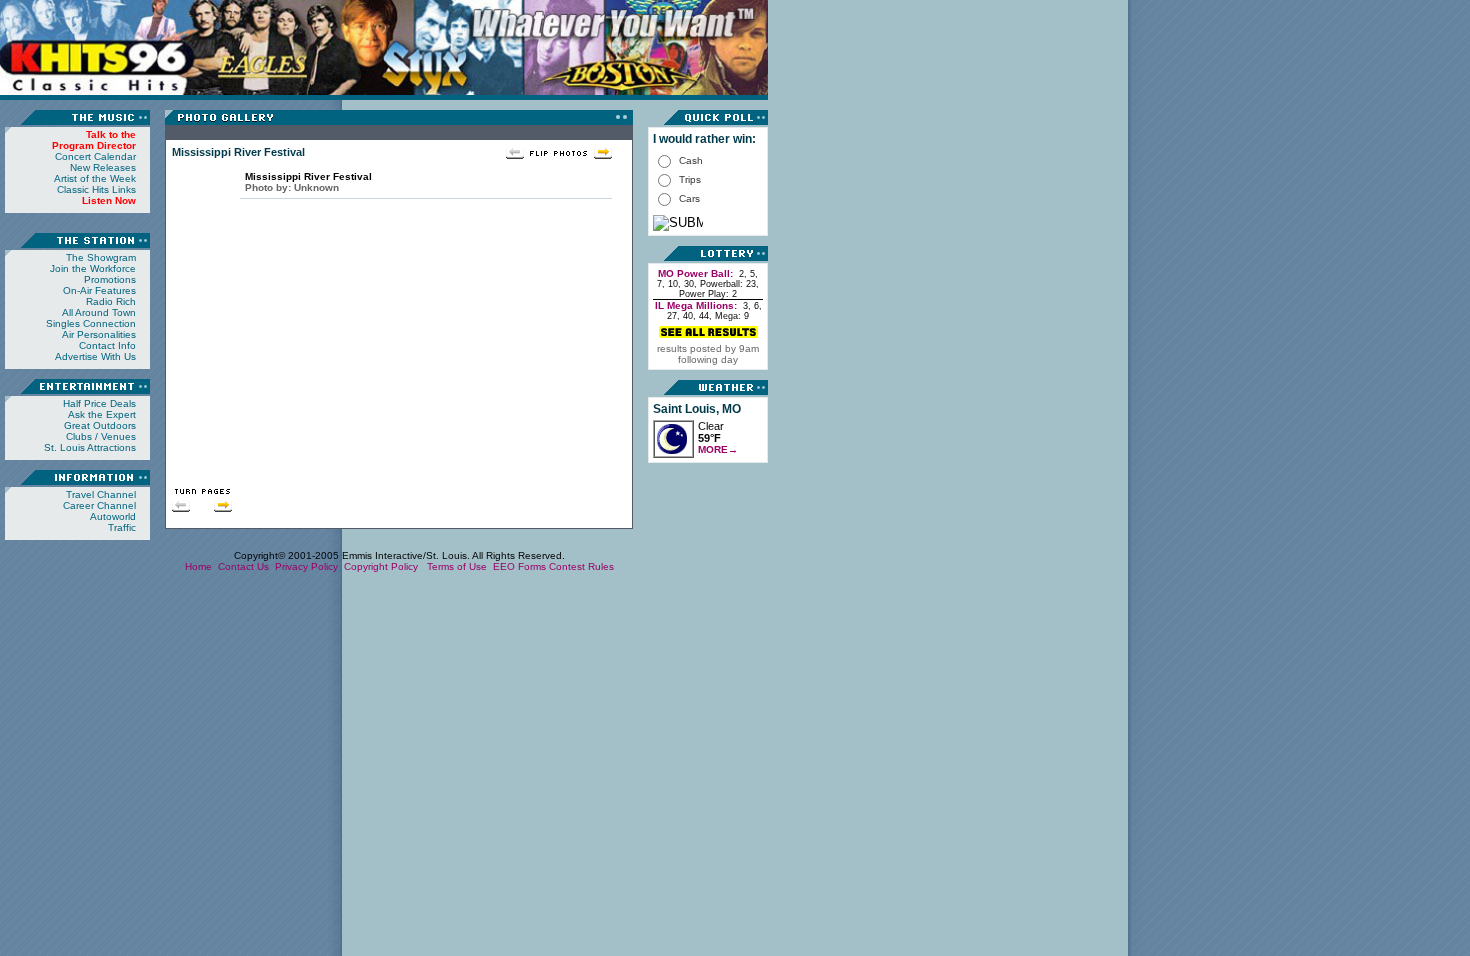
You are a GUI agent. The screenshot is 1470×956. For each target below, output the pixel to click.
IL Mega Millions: (696, 305)
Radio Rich (111, 301)
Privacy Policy (306, 566)
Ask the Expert (102, 414)
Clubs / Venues (101, 436)
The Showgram (101, 257)
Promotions (110, 279)
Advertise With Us (95, 356)
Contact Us (243, 566)
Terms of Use (457, 566)
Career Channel (99, 505)
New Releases (103, 167)
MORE (718, 449)
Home (198, 566)
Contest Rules (581, 566)
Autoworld (113, 516)
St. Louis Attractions (90, 447)
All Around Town (99, 312)
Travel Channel (101, 494)
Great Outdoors (100, 425)
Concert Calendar (95, 156)
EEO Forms (519, 566)
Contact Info (107, 345)
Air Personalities (99, 334)
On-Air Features (99, 290)
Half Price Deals (99, 403)
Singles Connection (91, 323)
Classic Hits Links (96, 189)
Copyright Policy (382, 566)
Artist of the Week (95, 178)
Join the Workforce (93, 268)
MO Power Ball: (695, 273)
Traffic (122, 527)
